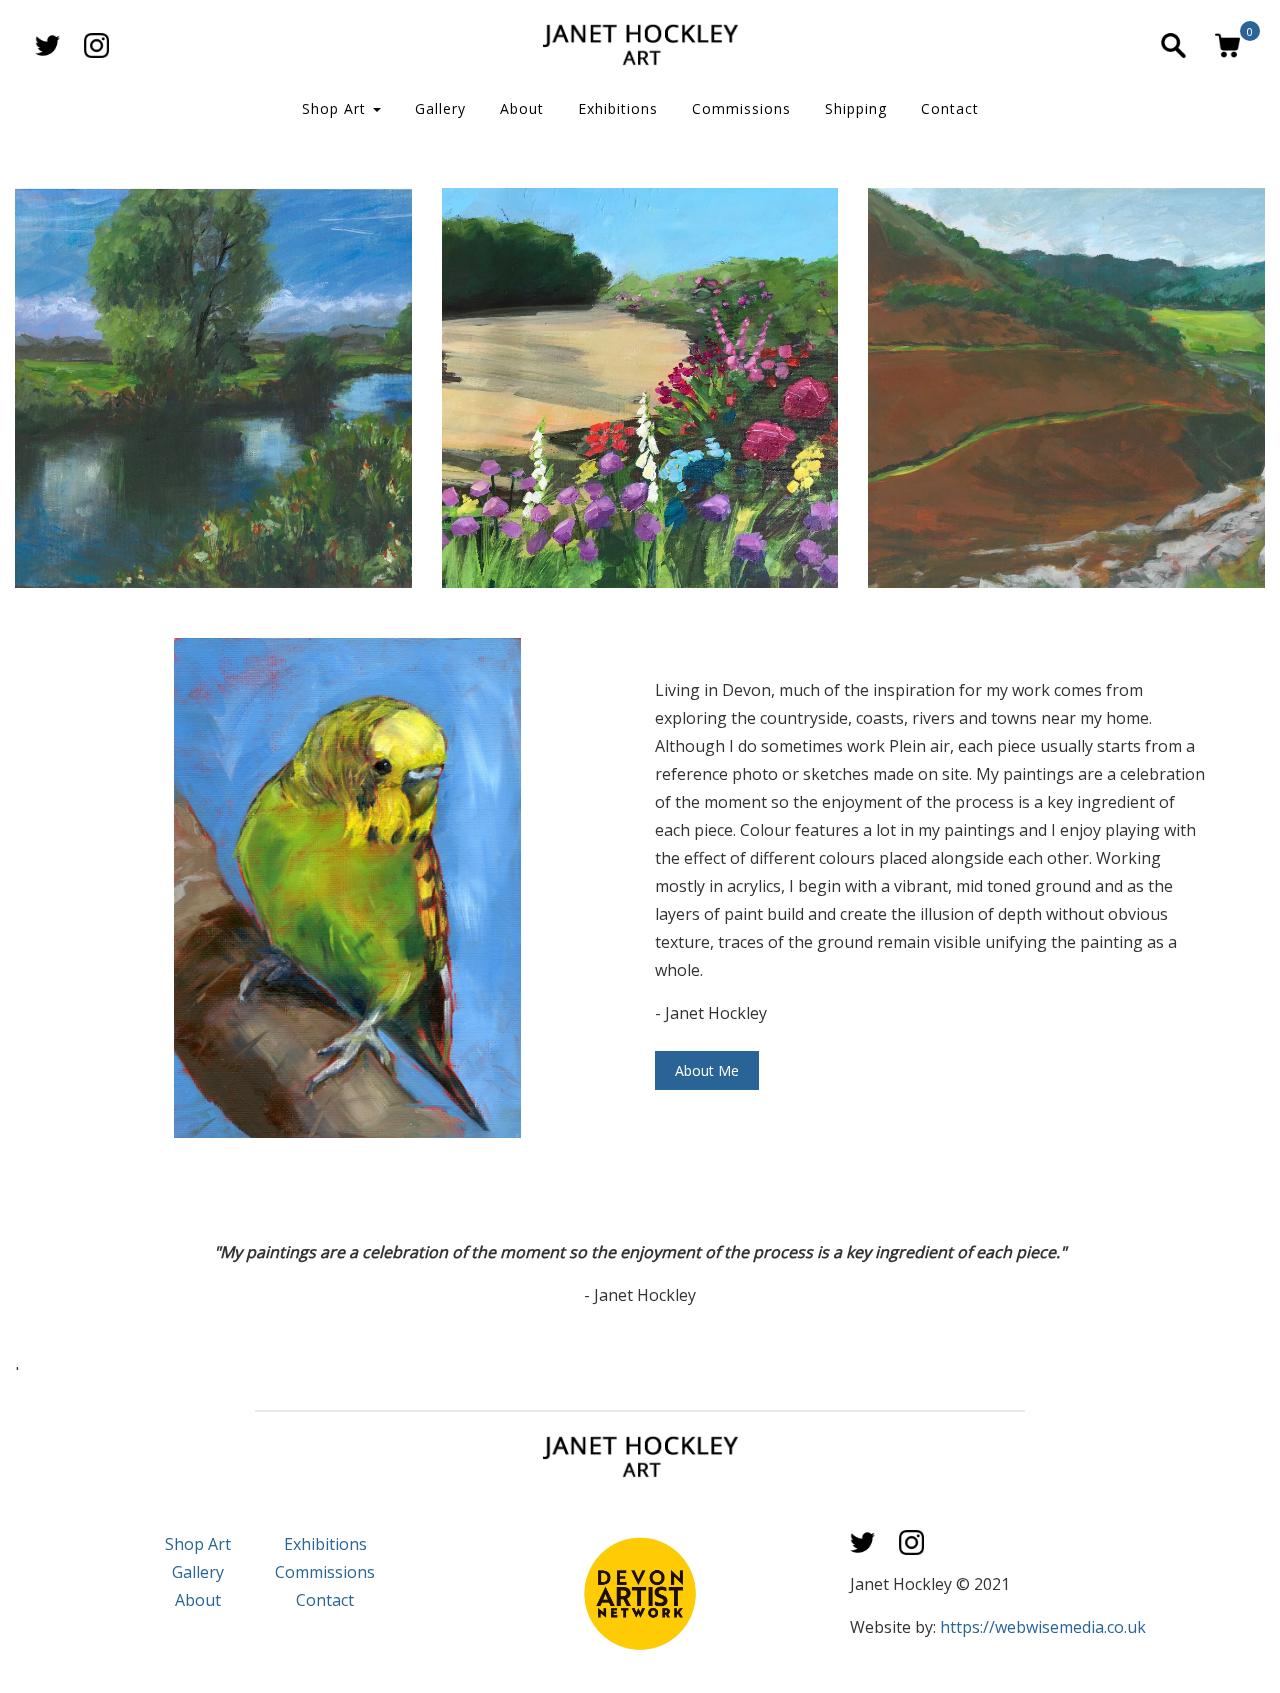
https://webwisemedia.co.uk (1043, 1627)
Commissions (741, 108)
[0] (1227, 45)
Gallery (440, 108)
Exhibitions (618, 108)
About (522, 108)
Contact (950, 108)
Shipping (856, 108)
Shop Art (336, 108)
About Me (707, 1070)
